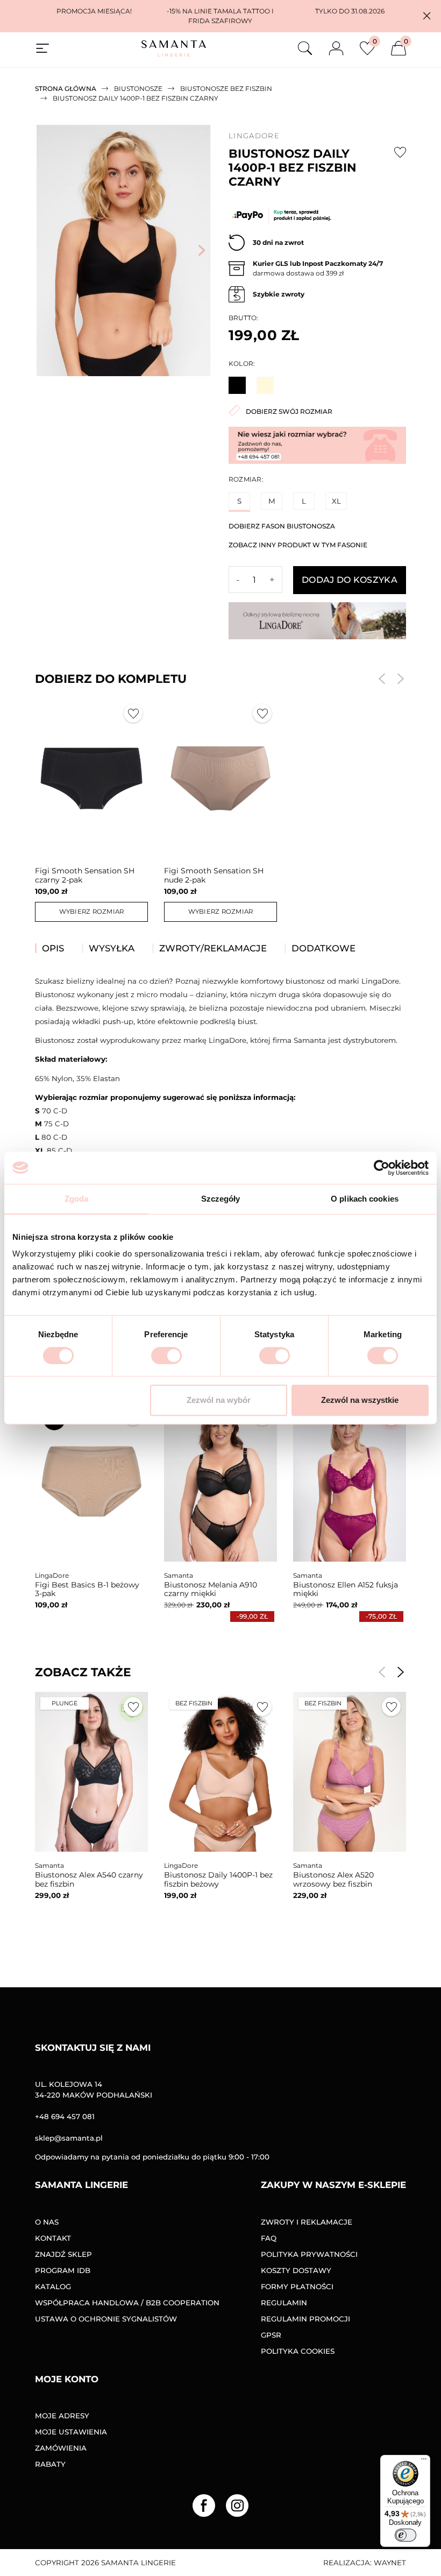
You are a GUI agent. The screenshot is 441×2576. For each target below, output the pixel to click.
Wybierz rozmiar (92, 912)
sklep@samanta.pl (69, 2138)
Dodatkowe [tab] (323, 948)
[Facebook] (204, 2506)
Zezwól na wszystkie (360, 1400)
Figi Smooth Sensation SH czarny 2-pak (85, 875)
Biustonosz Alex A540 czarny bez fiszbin (89, 1879)
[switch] (166, 1356)
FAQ (269, 2238)
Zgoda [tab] (77, 1199)
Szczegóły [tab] (221, 1199)
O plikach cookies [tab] (365, 1199)
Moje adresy (62, 2416)
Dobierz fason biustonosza (282, 526)
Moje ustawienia (71, 2432)
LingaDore (254, 136)
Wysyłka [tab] (112, 948)
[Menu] (424, 2461)
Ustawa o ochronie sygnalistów (106, 2319)
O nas (47, 2222)
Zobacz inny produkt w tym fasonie (298, 545)
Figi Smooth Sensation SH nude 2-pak (214, 875)
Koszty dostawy (296, 2270)
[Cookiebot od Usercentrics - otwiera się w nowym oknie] (382, 1168)
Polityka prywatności (309, 2254)
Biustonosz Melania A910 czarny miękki (211, 1589)
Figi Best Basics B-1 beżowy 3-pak (87, 1589)
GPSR (271, 2335)
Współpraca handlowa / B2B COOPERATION (127, 2303)
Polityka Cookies (298, 2351)
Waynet (390, 2563)
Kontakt (53, 2238)
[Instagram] (237, 2506)
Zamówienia (61, 2448)
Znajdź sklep (63, 2254)
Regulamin (284, 2303)
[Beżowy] (265, 385)
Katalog (53, 2286)
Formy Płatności (297, 2286)
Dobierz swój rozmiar (289, 411)
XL (336, 501)
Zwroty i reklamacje (307, 2222)
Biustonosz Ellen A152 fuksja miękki (346, 1589)
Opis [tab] (53, 948)
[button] (427, 16)
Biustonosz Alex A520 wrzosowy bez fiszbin (333, 1879)
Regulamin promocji (305, 2319)
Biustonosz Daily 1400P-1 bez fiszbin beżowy (218, 1879)
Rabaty (50, 2464)
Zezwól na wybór (219, 1400)
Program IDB (63, 2270)
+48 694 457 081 (65, 2116)
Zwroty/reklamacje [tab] (213, 948)
